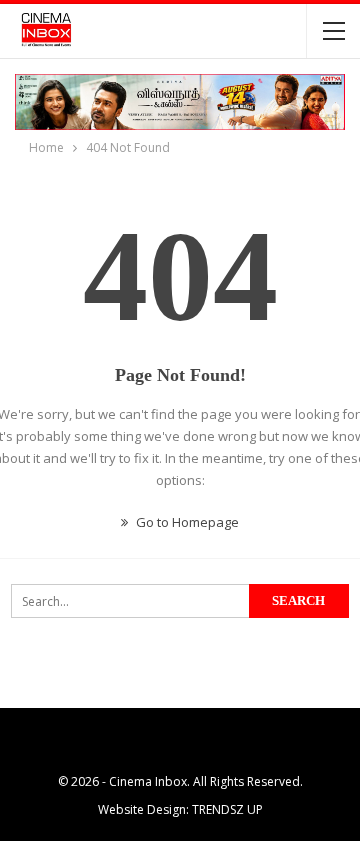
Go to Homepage (186, 522)
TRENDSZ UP (227, 809)
